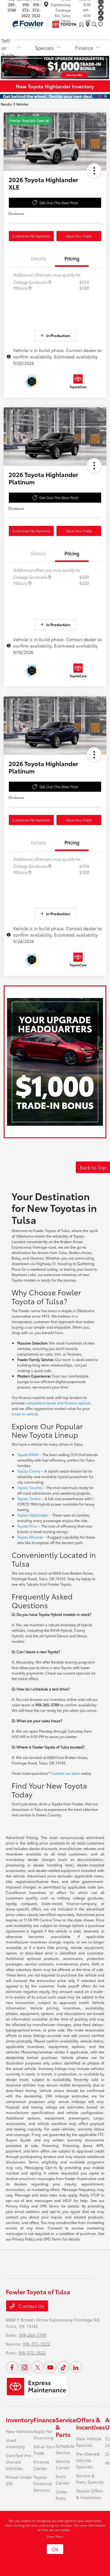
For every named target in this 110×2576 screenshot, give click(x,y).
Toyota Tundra (29, 1498)
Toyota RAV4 (28, 1454)
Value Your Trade (79, 236)
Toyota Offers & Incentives (90, 2494)
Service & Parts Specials (90, 2479)
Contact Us (31, 2306)
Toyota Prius (27, 1526)
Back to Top (93, 1167)
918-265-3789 (33, 2335)
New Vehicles (20, 2431)
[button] (94, 171)
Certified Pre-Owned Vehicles (19, 2462)
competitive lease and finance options (58, 1403)
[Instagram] (25, 2367)
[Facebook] (12, 2367)
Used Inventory (15, 2443)
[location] (46, 5)
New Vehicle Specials (89, 2442)
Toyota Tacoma (30, 1487)
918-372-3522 (26, 10)
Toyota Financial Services (42, 2483)
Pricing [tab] (72, 258)
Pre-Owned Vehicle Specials (88, 2460)
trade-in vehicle (25, 1414)
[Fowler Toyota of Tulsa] (43, 23)
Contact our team (66, 1773)
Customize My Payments (31, 236)
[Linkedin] (101, 18)
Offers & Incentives (91, 2423)
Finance (44, 2420)
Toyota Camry (29, 1471)
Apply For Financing (43, 2434)
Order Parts (62, 2495)
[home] (82, 24)
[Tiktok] (101, 13)
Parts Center (62, 2480)
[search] (94, 24)
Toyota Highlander (33, 1515)
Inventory (20, 2420)
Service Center (63, 2464)
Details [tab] (38, 258)
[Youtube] (101, 7)
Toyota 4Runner (30, 1537)
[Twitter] (38, 2367)
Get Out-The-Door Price (59, 203)
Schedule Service (65, 2449)
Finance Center (41, 2465)
